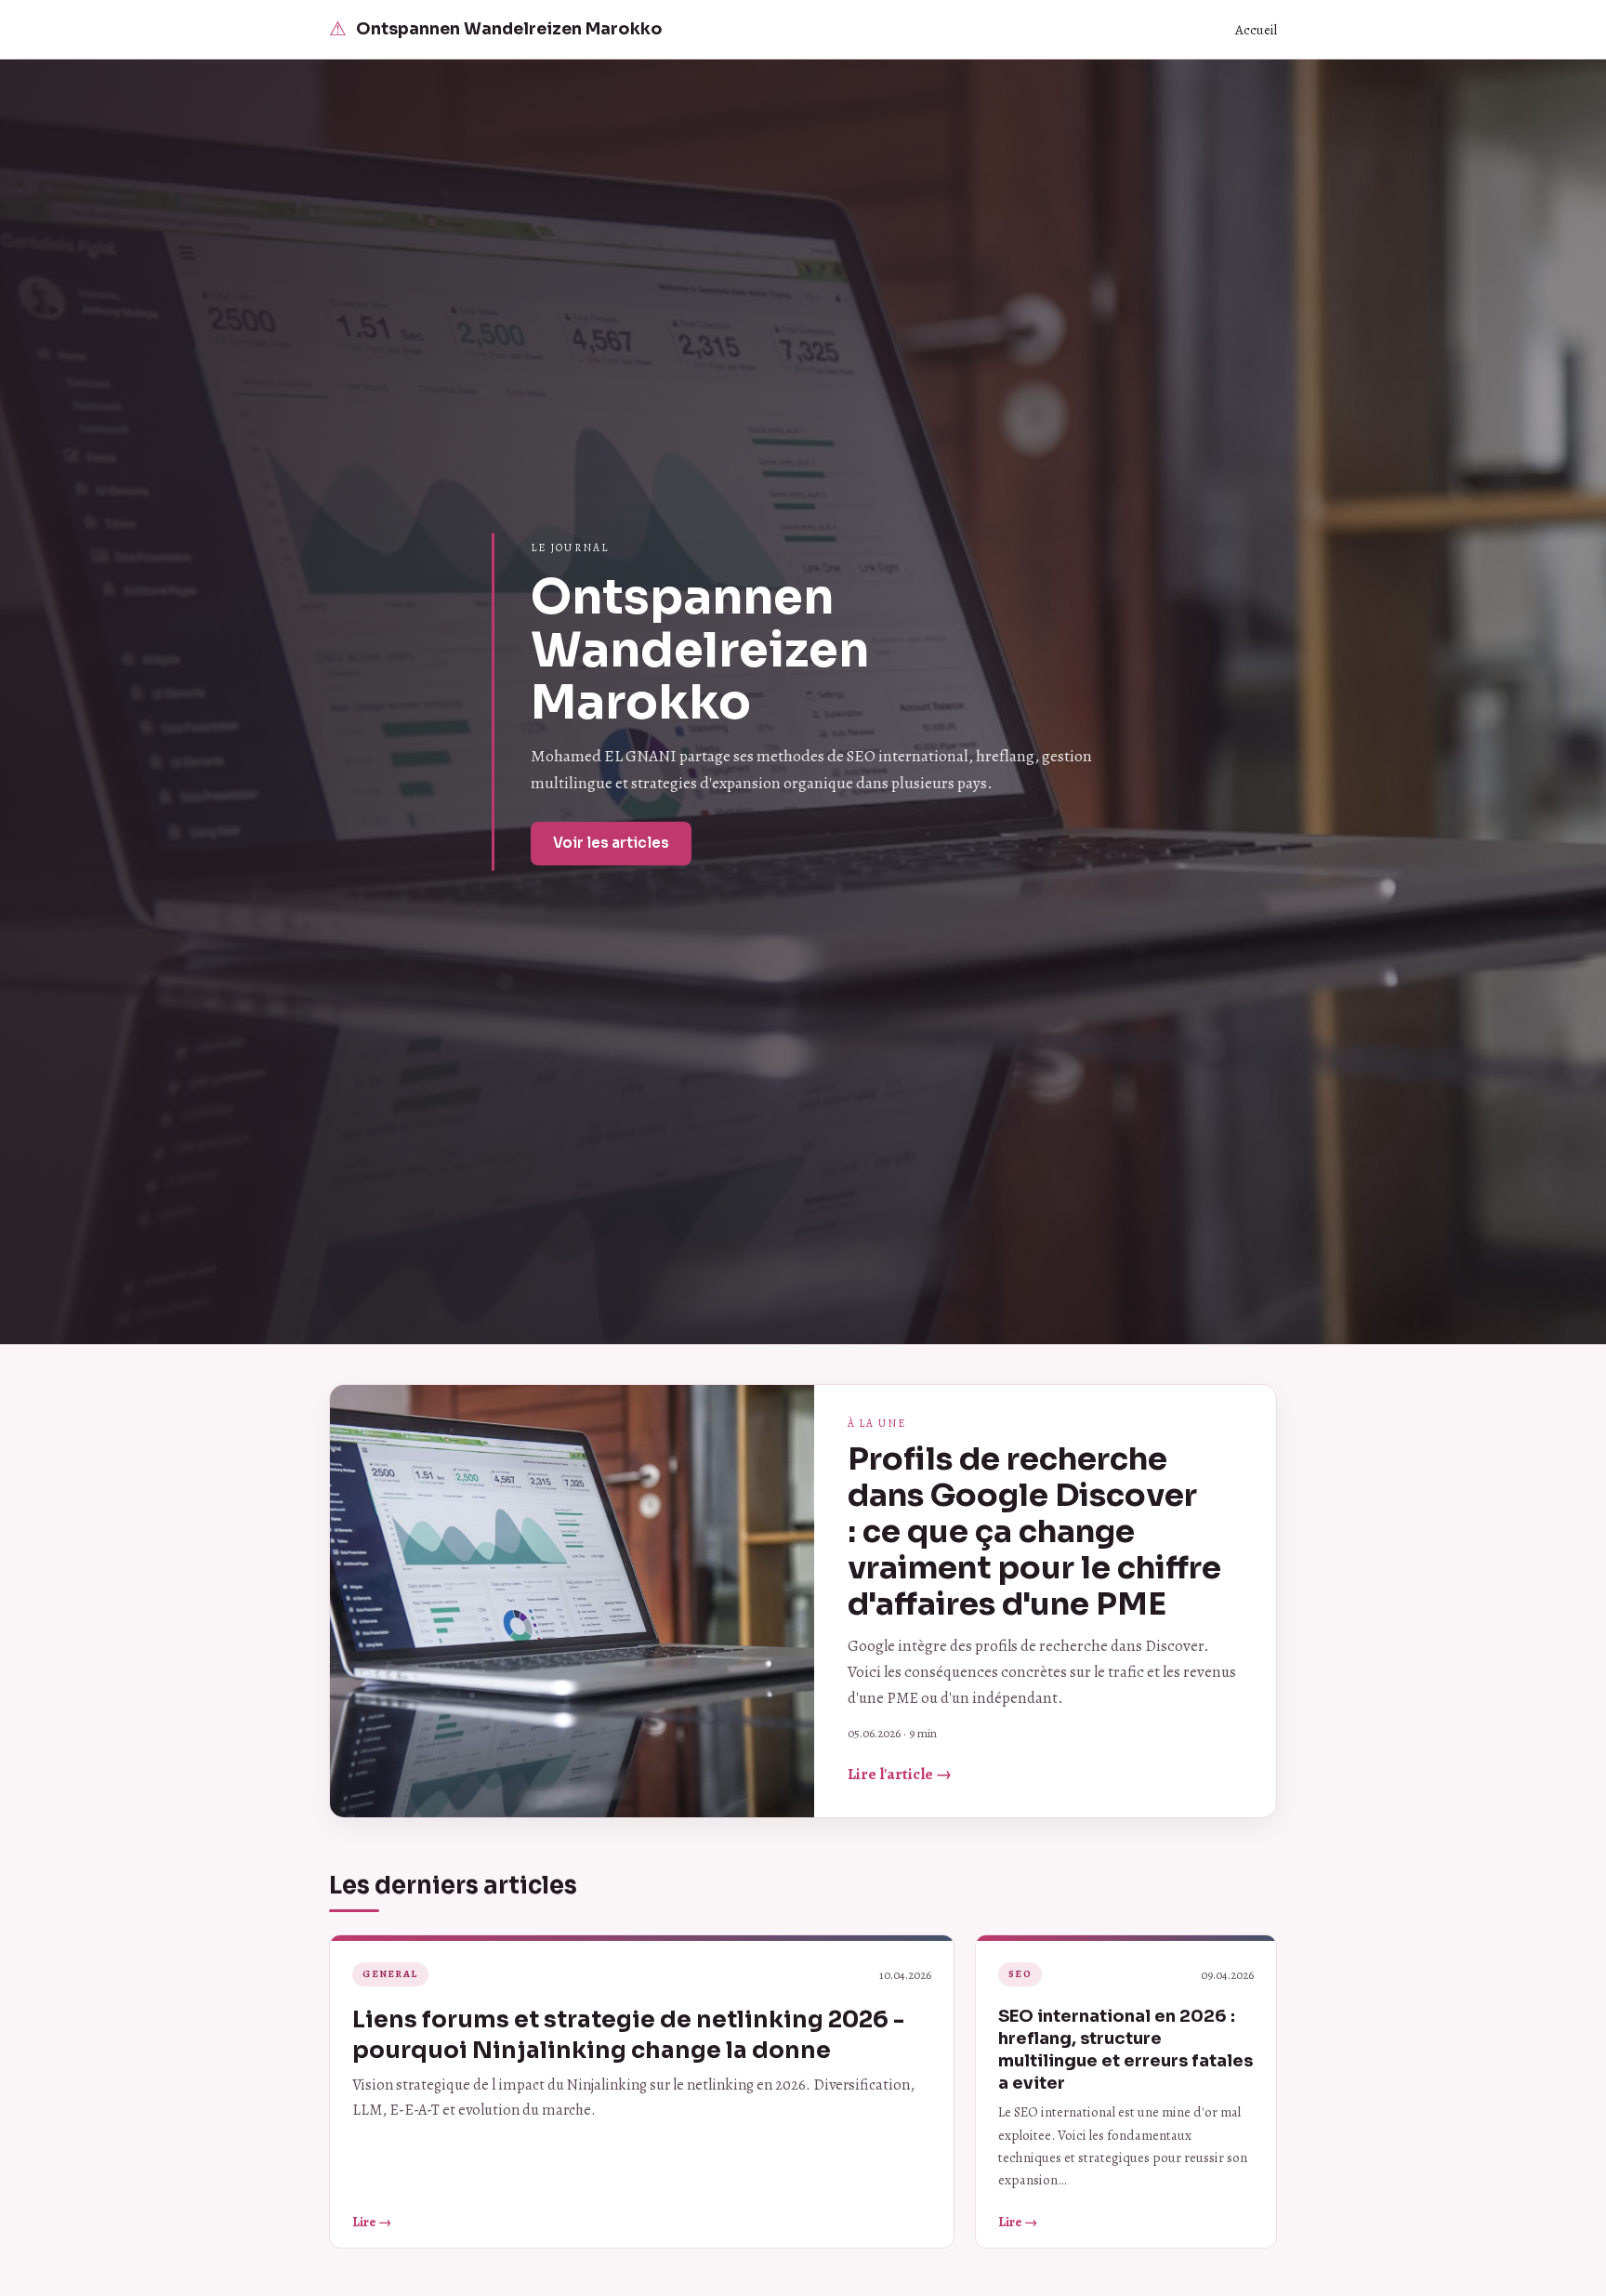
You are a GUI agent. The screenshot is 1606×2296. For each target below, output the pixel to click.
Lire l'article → (900, 1774)
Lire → (372, 2222)
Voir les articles (611, 843)
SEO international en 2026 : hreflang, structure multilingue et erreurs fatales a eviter (1126, 2049)
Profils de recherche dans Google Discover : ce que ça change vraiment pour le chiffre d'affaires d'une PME (1034, 1531)
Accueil (1256, 30)
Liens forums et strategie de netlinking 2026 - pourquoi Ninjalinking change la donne (628, 2034)
